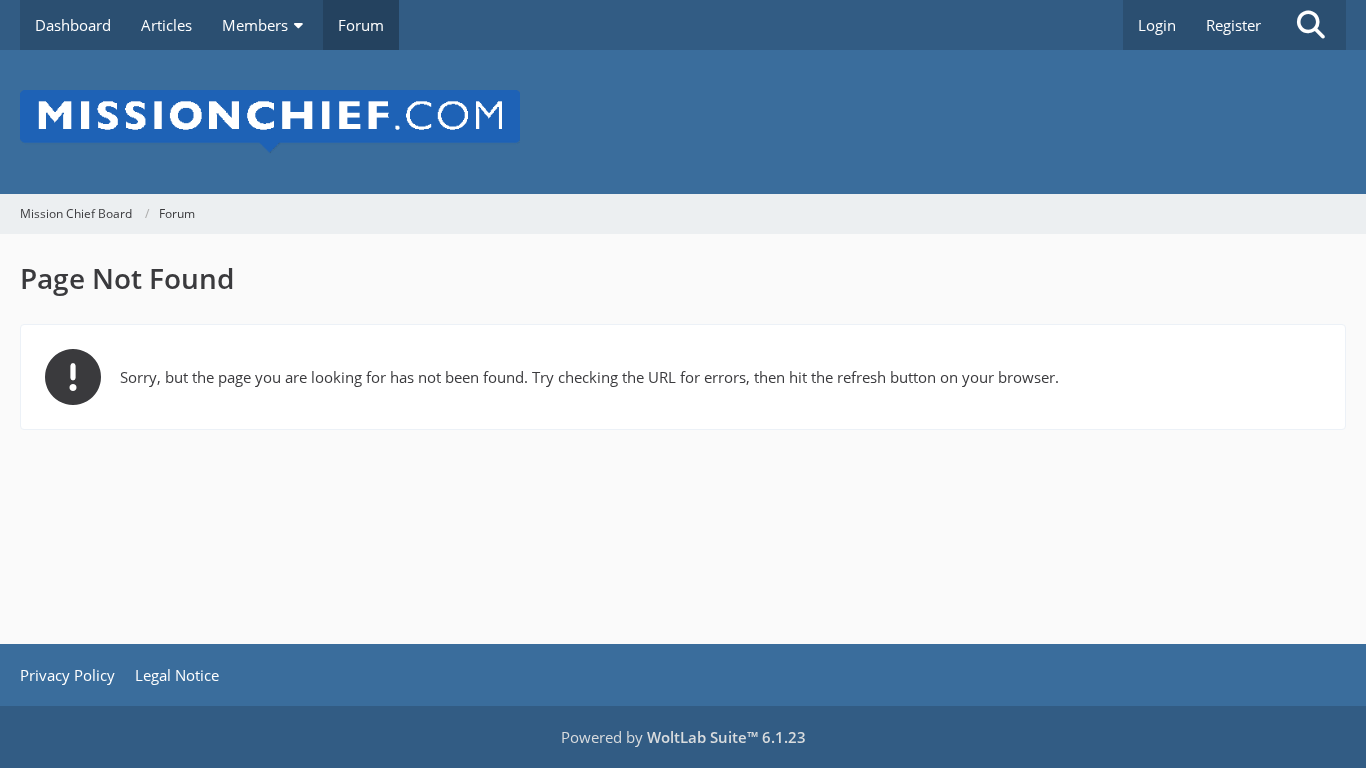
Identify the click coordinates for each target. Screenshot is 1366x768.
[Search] (1311, 25)
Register (1233, 25)
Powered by (683, 737)
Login (1157, 25)
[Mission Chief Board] (683, 122)
